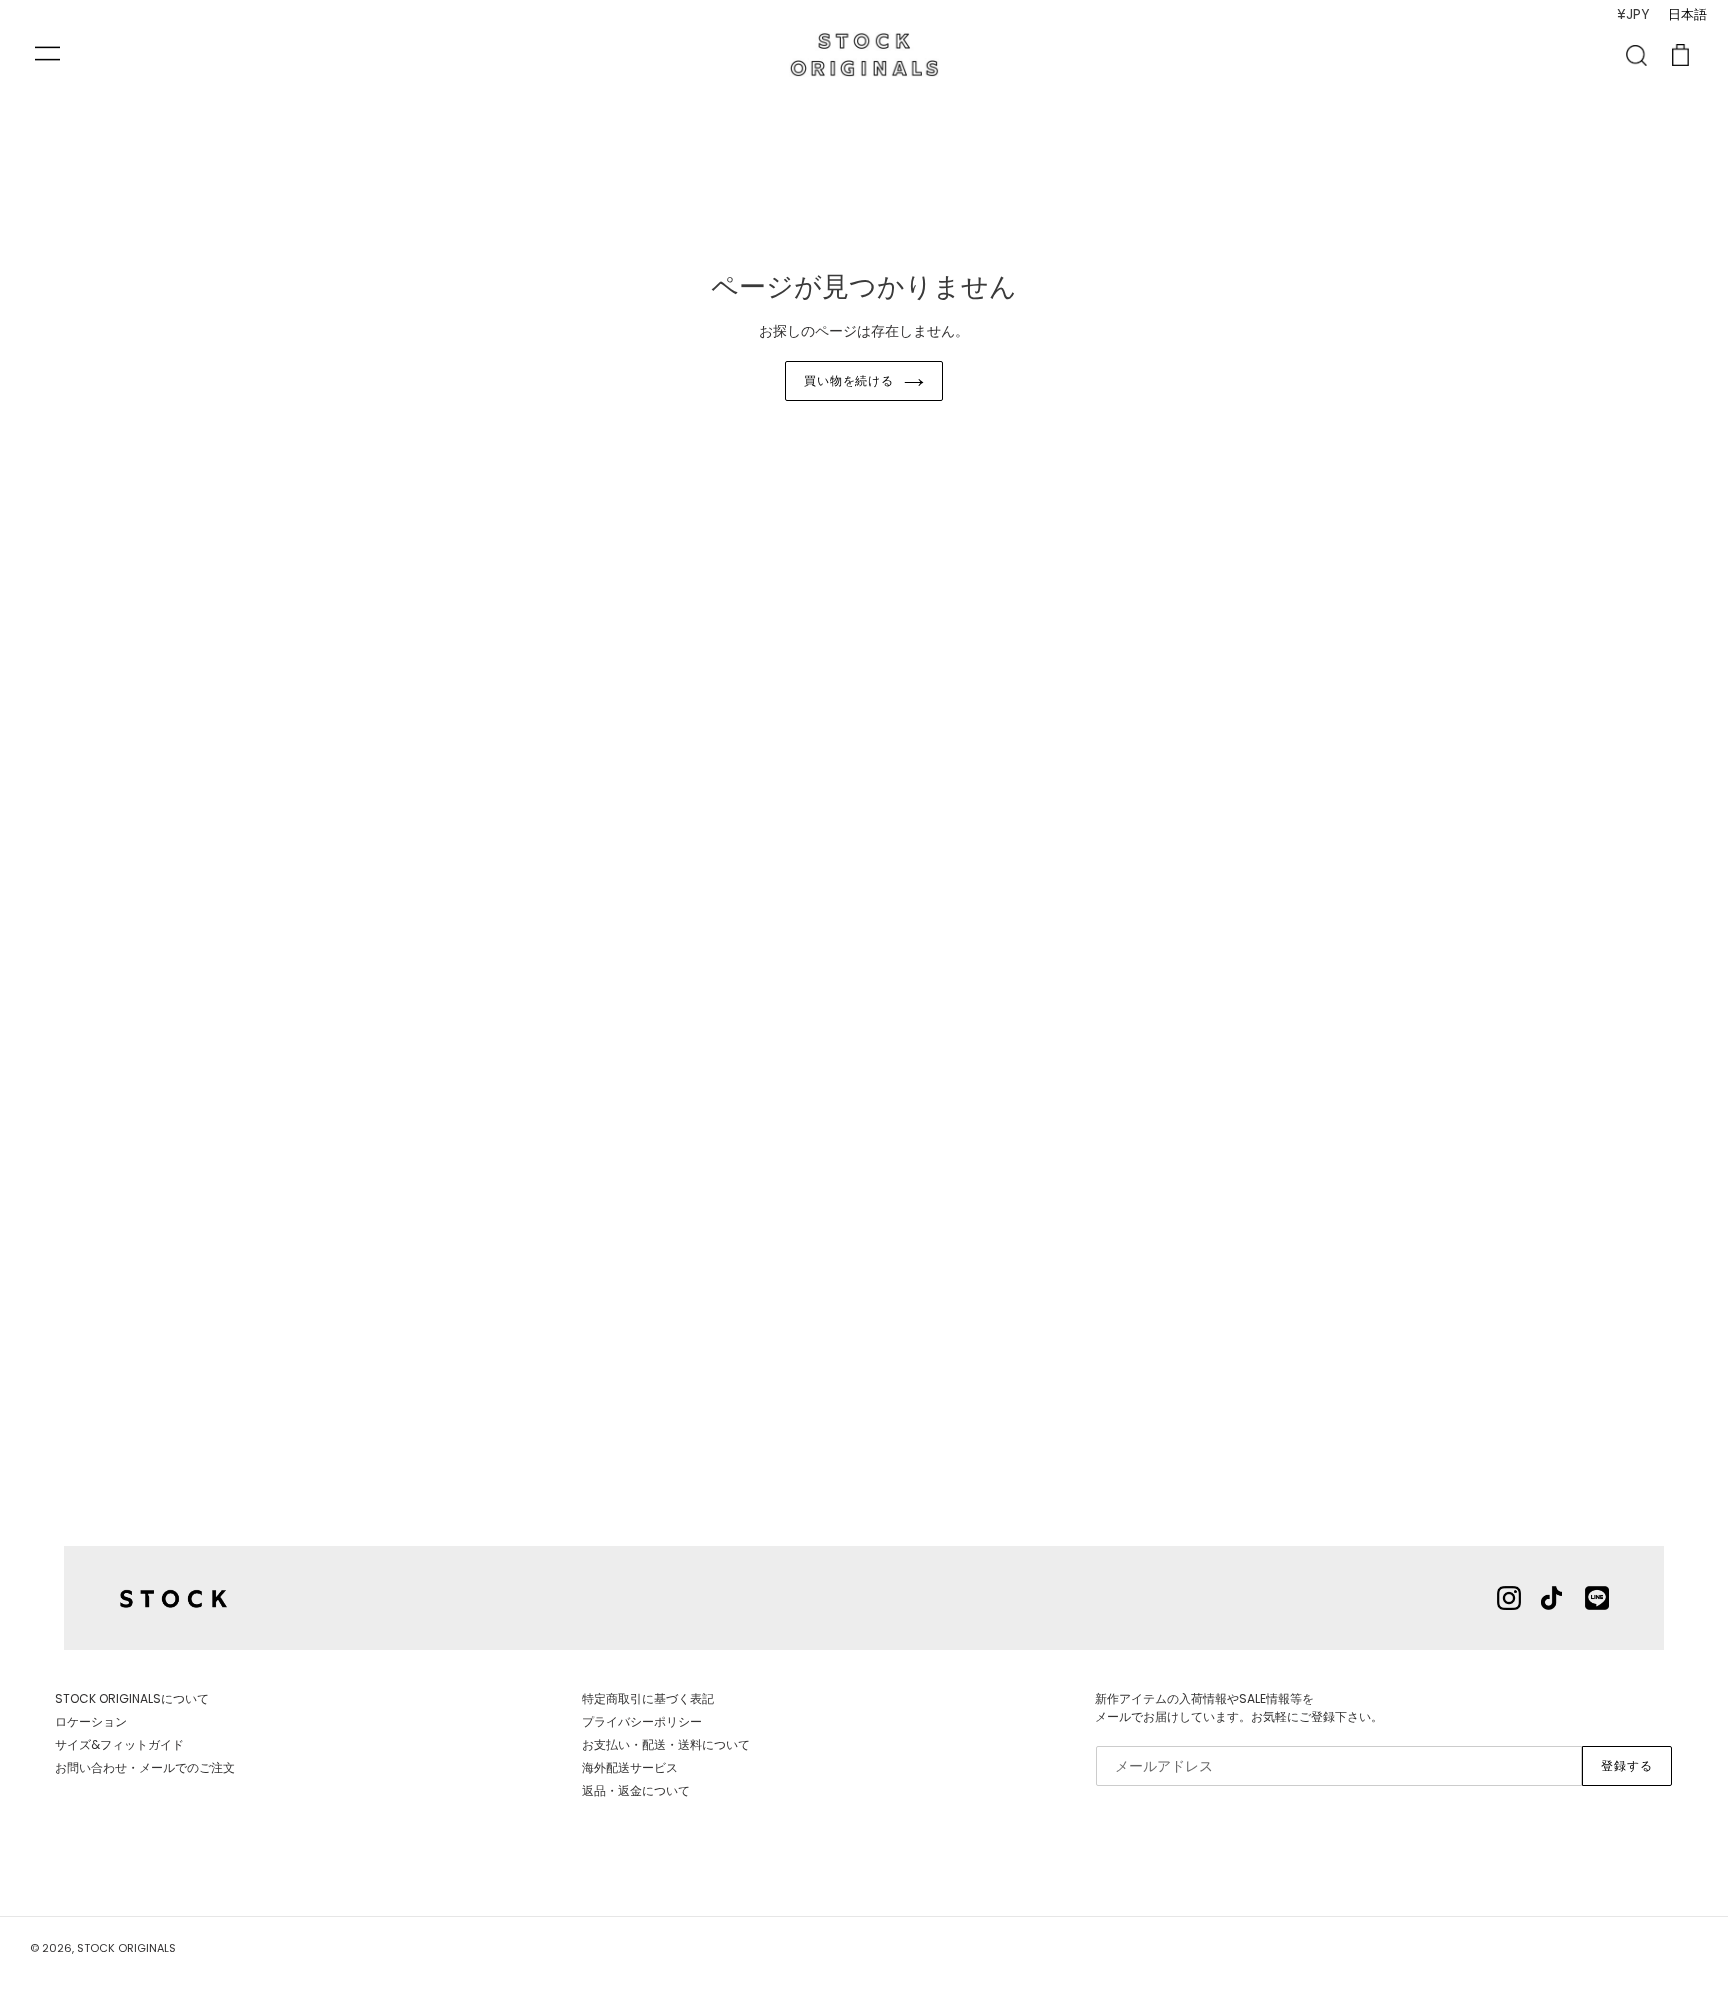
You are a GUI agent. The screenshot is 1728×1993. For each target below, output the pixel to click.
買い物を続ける (849, 380)
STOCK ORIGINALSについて (132, 1698)
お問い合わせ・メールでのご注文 (145, 1767)
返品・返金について (636, 1790)
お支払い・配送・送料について (666, 1744)
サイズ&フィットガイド (119, 1744)
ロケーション (91, 1721)
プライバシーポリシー (642, 1721)
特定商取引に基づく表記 (648, 1698)
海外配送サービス (630, 1767)
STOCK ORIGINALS (126, 1948)
